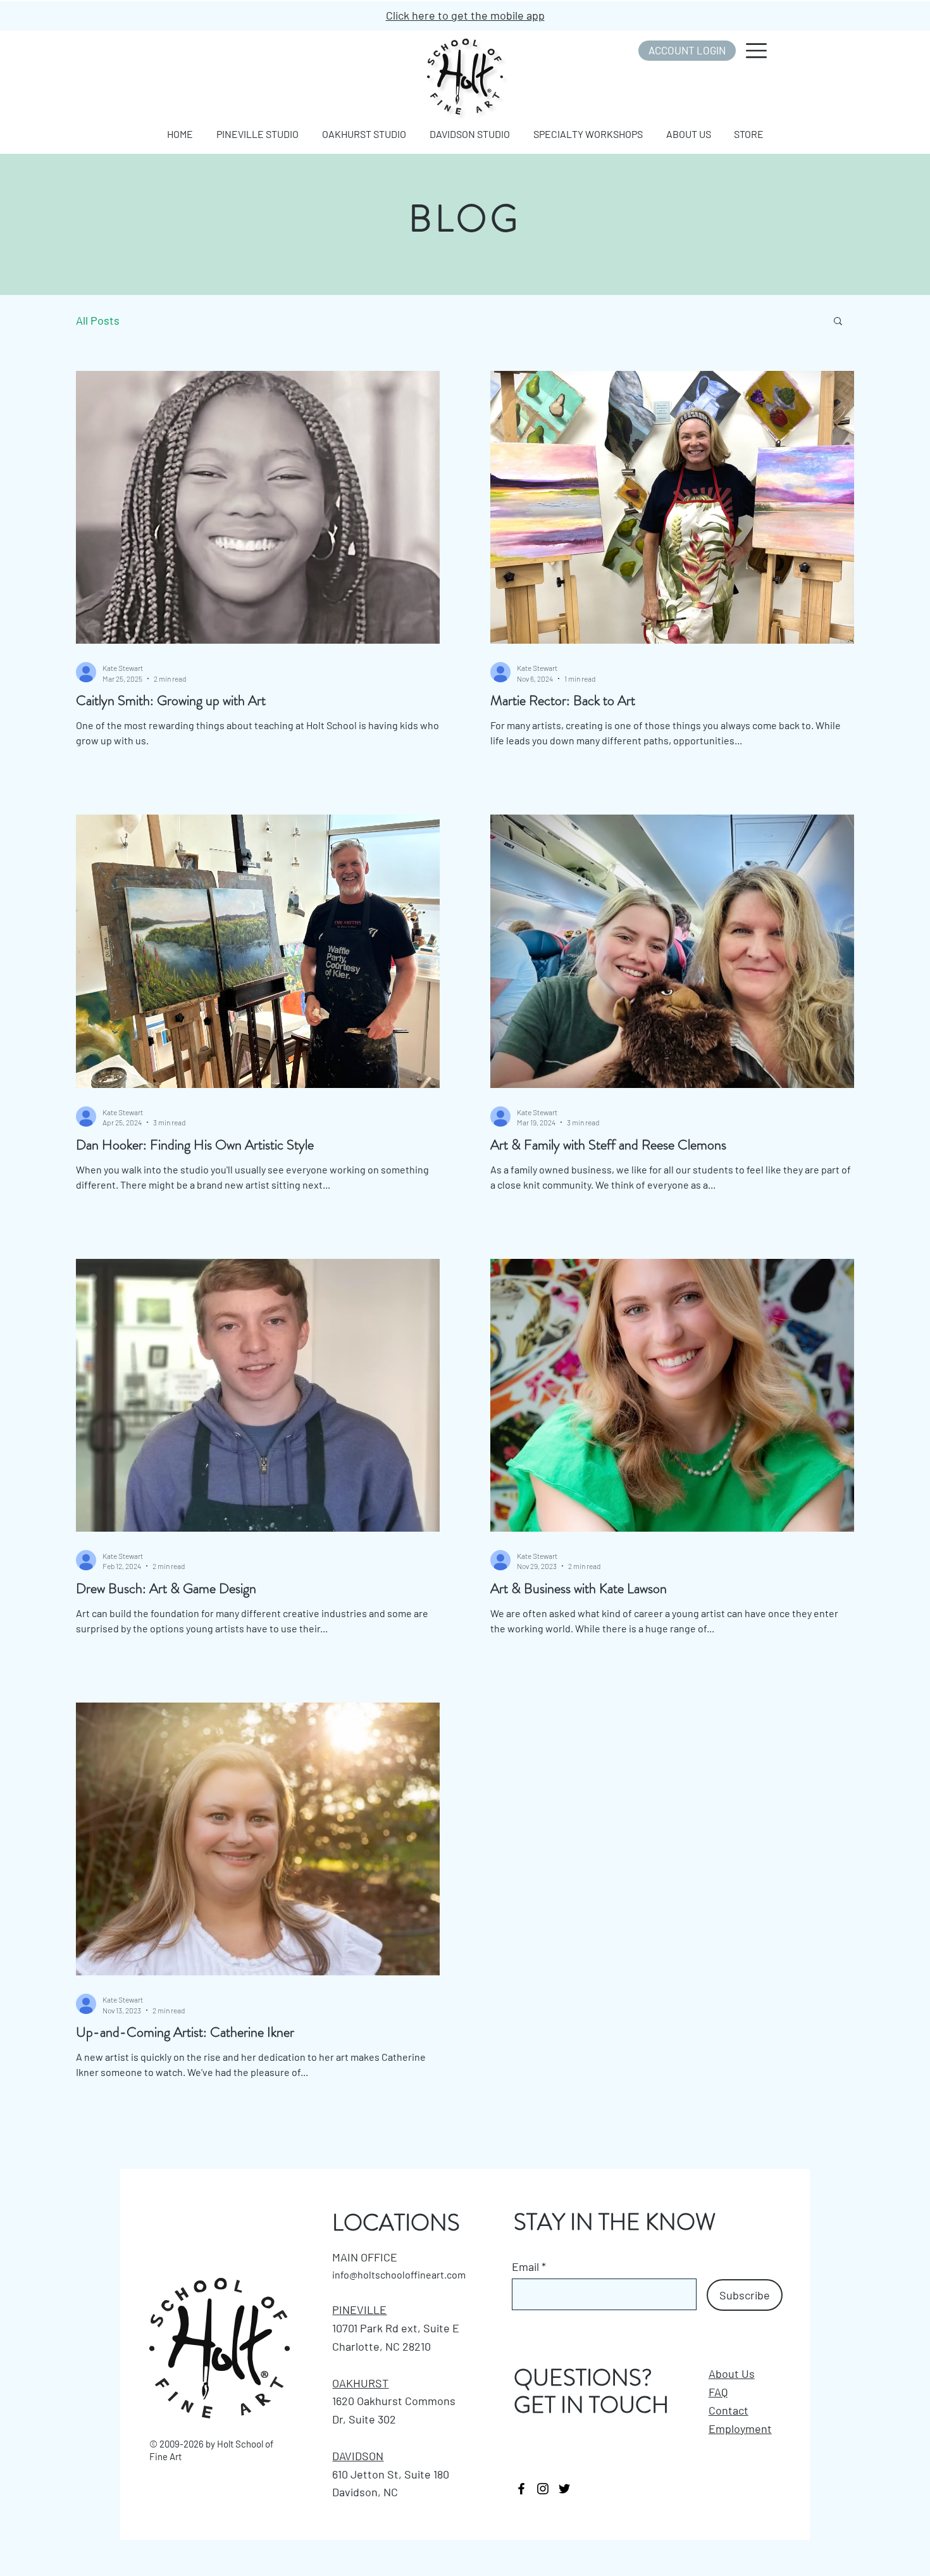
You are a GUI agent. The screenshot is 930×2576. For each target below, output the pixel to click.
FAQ (718, 2392)
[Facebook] (521, 2489)
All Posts (98, 320)
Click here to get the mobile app (465, 15)
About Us (732, 2373)
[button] (756, 51)
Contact (728, 2410)
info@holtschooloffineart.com (399, 2274)
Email (525, 2267)
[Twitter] (564, 2489)
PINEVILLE (359, 2310)
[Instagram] (543, 2489)
